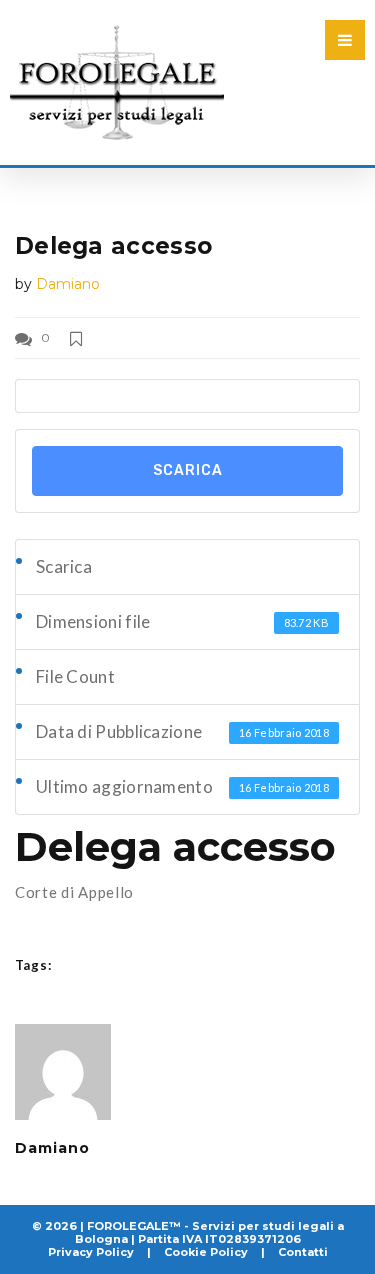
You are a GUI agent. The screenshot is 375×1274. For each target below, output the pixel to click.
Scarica (188, 470)
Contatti (303, 1252)
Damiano (68, 284)
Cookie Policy (206, 1252)
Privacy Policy (91, 1252)
